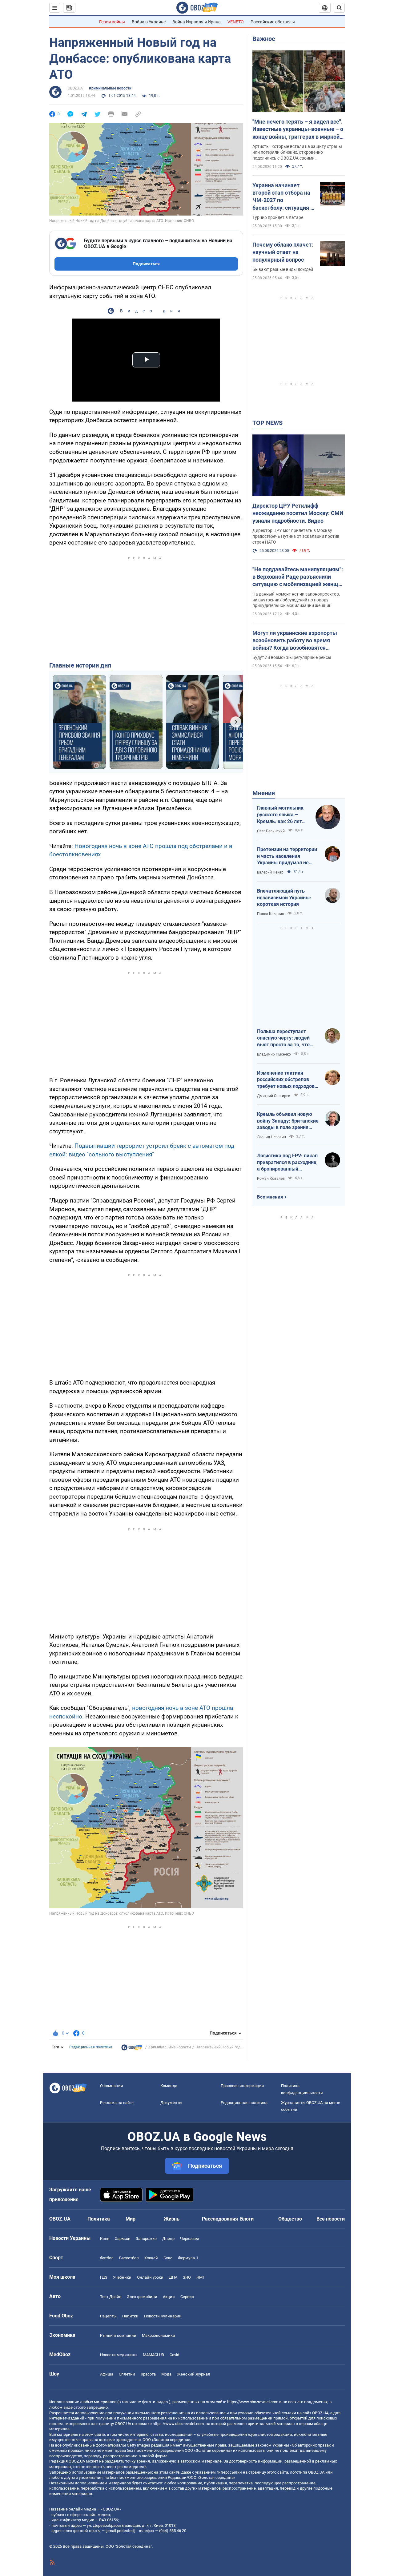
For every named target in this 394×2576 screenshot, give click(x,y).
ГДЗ (104, 2277)
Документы (171, 2103)
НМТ (201, 2277)
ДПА (173, 2277)
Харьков (123, 2239)
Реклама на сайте (117, 2103)
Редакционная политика (91, 2047)
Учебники (122, 2277)
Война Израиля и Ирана (197, 22)
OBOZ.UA (75, 88)
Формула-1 (188, 2258)
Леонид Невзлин (271, 1137)
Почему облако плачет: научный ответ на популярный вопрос (283, 252)
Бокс (168, 2258)
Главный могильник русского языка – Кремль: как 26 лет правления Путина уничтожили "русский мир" (282, 815)
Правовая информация (242, 2086)
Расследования (220, 2219)
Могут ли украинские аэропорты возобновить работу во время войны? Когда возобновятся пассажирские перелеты (295, 641)
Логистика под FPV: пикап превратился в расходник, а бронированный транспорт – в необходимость (287, 1163)
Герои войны (112, 22)
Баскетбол (129, 2258)
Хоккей (151, 2258)
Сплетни (127, 2374)
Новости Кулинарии (163, 2316)
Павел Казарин (271, 914)
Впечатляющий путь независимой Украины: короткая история (284, 898)
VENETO (236, 22)
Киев (105, 2239)
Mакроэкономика (158, 2335)
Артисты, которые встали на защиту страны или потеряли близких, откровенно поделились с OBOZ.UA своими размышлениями (297, 153)
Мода (166, 2374)
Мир (131, 2219)
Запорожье (146, 2239)
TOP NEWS (267, 423)
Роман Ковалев (271, 1179)
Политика (99, 2219)
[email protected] (120, 2531)
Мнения (264, 793)
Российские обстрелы (273, 22)
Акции (169, 2297)
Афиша (107, 2374)
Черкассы (189, 2239)
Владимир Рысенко (274, 1054)
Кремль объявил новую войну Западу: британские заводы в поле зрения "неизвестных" (288, 1121)
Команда (169, 2086)
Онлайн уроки (150, 2277)
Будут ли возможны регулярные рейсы (292, 657)
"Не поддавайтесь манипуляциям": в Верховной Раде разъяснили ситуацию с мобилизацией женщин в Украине (298, 577)
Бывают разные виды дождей (283, 269)
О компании (112, 2086)
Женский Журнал (194, 2374)
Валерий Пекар (270, 872)
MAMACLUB (153, 2355)
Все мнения (270, 1197)
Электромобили (142, 2297)
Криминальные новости (110, 88)
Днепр (168, 2239)
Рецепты (108, 2316)
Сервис (187, 2297)
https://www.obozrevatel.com (253, 2402)
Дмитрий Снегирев (274, 1096)
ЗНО (187, 2277)
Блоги (247, 2219)
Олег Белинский (271, 831)
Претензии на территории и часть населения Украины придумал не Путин (287, 856)
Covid (174, 2355)
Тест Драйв (111, 2297)
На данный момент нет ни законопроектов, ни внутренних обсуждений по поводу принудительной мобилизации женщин (296, 600)
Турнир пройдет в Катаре (278, 217)
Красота (148, 2374)
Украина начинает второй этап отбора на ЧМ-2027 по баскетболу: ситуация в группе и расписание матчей (283, 197)
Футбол (107, 2258)
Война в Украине (149, 22)
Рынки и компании (118, 2335)
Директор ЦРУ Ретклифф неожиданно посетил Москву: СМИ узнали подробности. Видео (298, 513)
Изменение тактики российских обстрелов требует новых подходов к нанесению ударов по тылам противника (288, 1080)
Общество (290, 2219)
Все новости (331, 2219)
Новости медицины (119, 2355)
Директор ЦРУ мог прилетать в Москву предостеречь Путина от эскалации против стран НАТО (296, 536)
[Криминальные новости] (132, 2049)
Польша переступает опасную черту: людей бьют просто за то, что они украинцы (283, 1038)
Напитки (130, 2316)
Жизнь (172, 2219)
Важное (264, 39)
